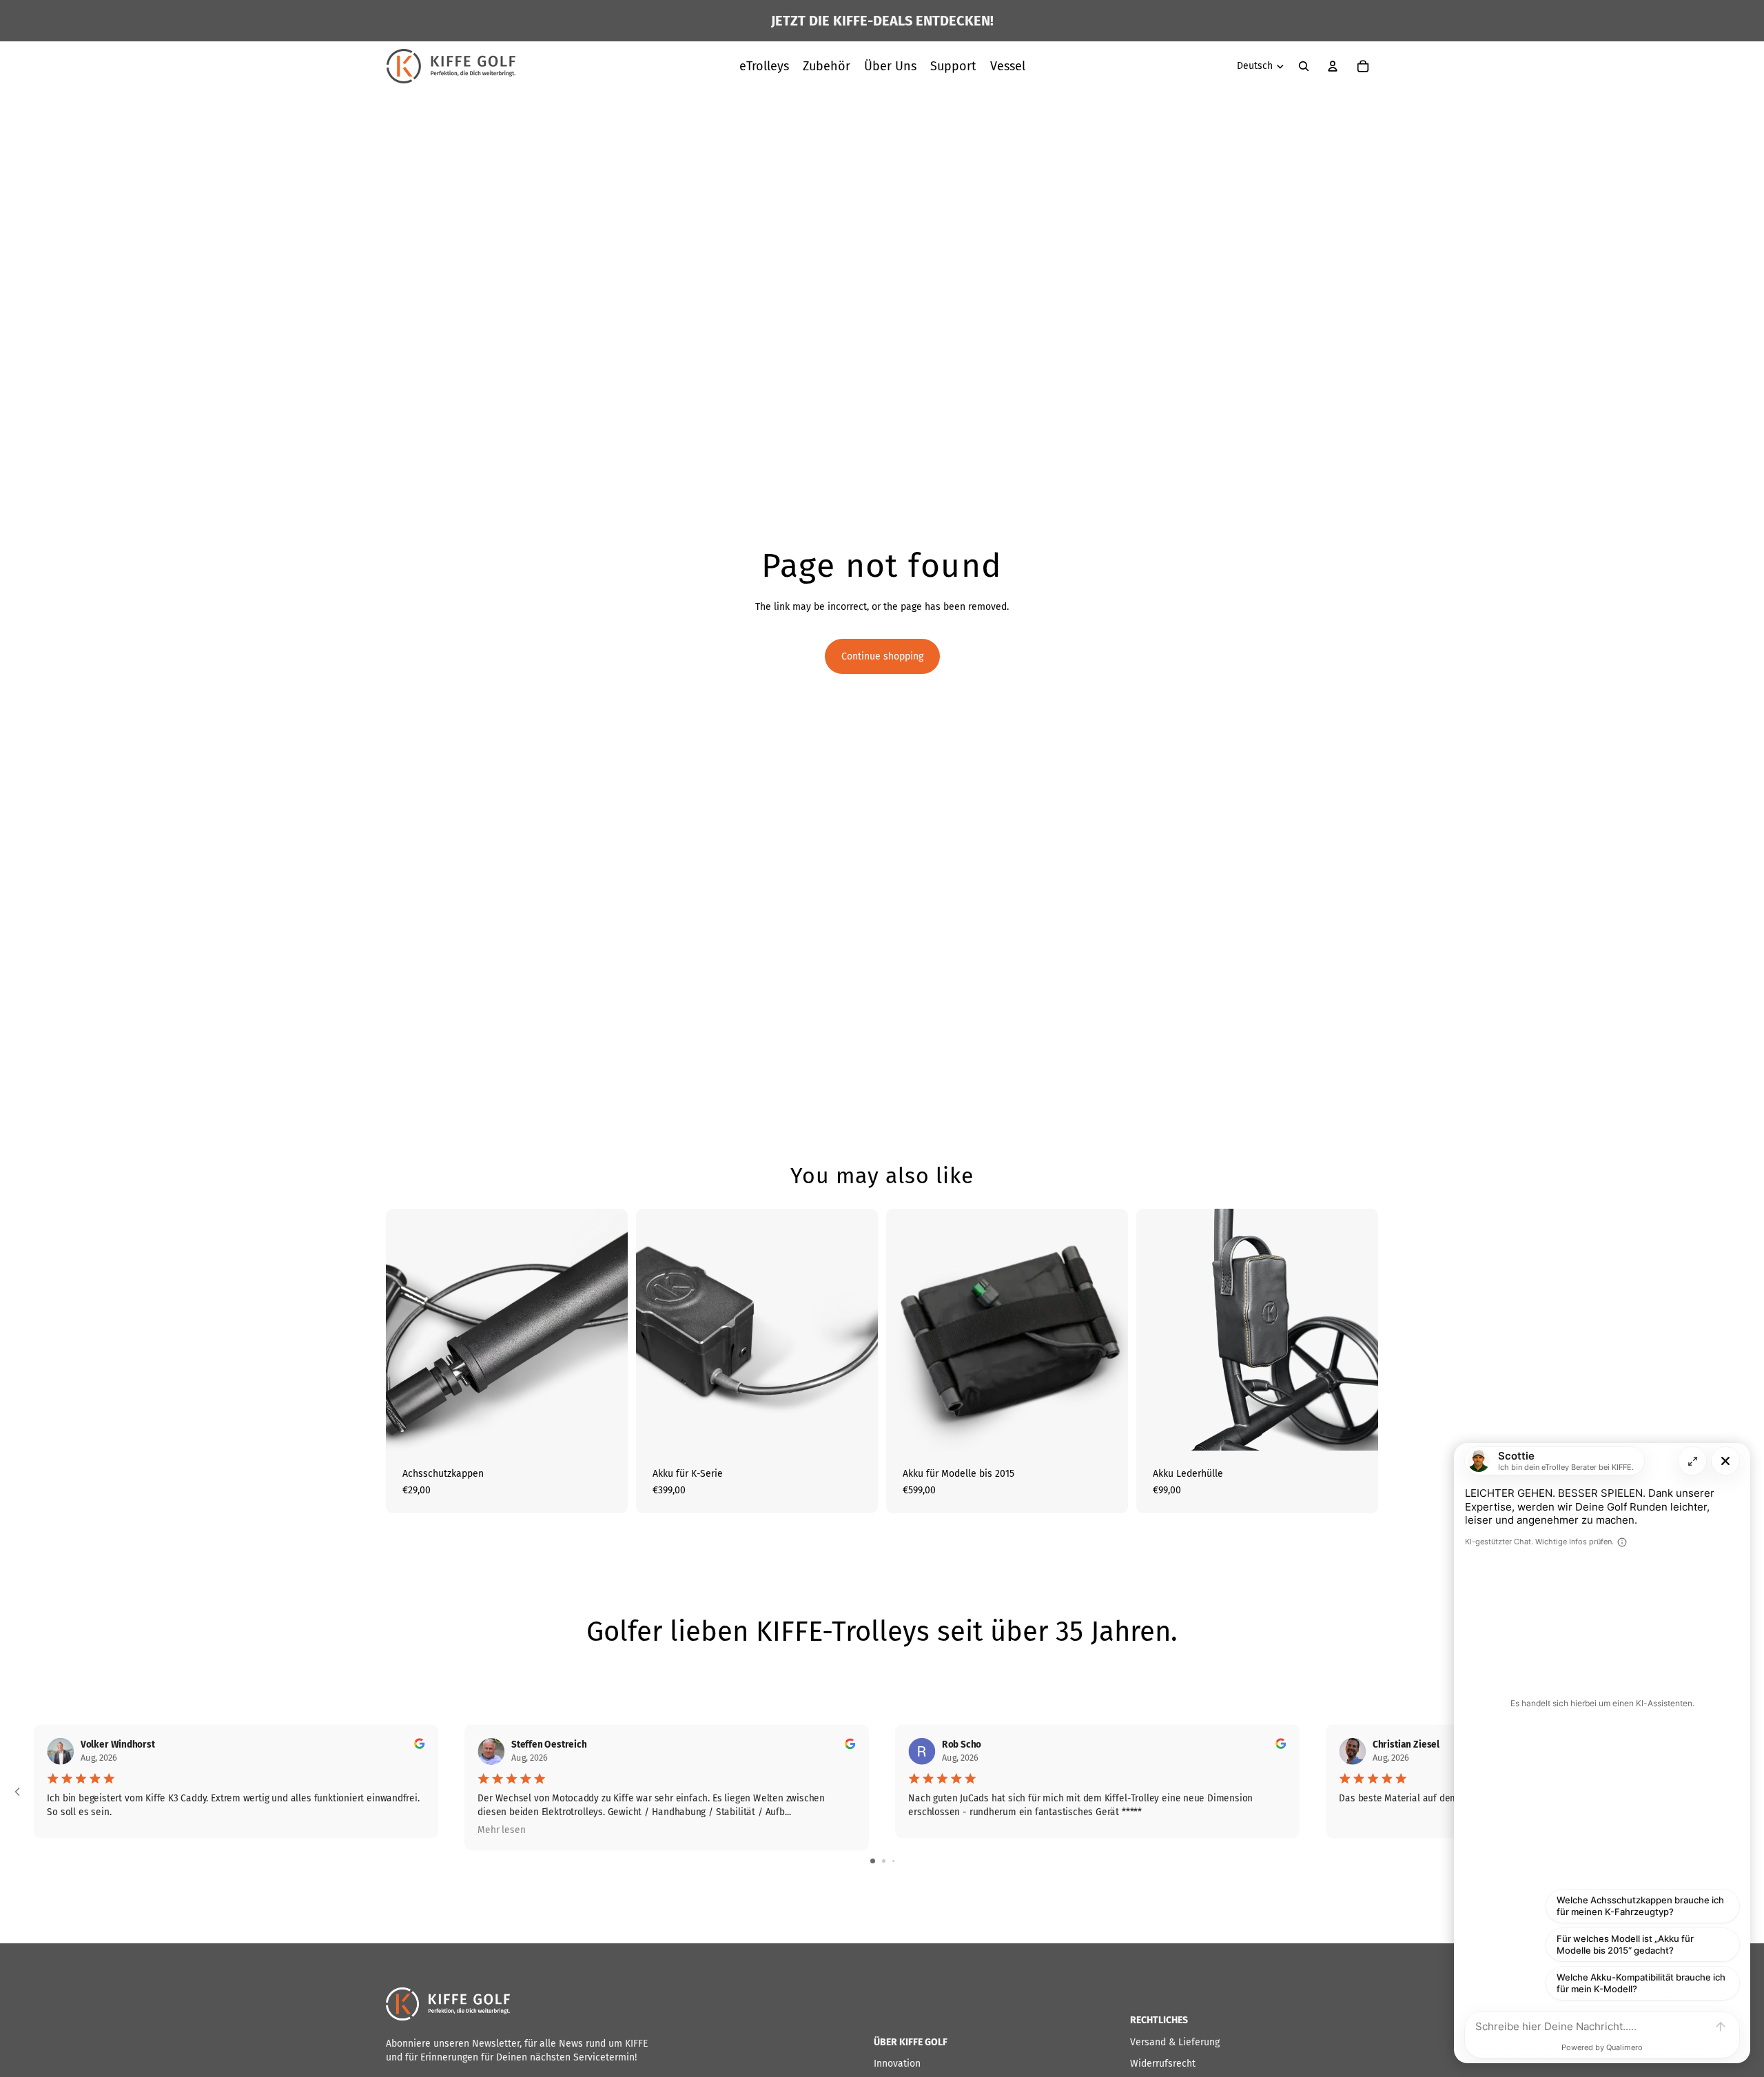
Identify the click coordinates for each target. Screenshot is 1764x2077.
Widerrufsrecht (1163, 2064)
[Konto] (1333, 66)
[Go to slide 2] (884, 1861)
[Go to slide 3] (893, 1861)
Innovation (897, 2064)
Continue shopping (882, 656)
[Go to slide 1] (873, 1861)
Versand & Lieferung (1175, 2042)
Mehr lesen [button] (501, 1830)
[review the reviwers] (419, 1743)
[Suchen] (1304, 66)
